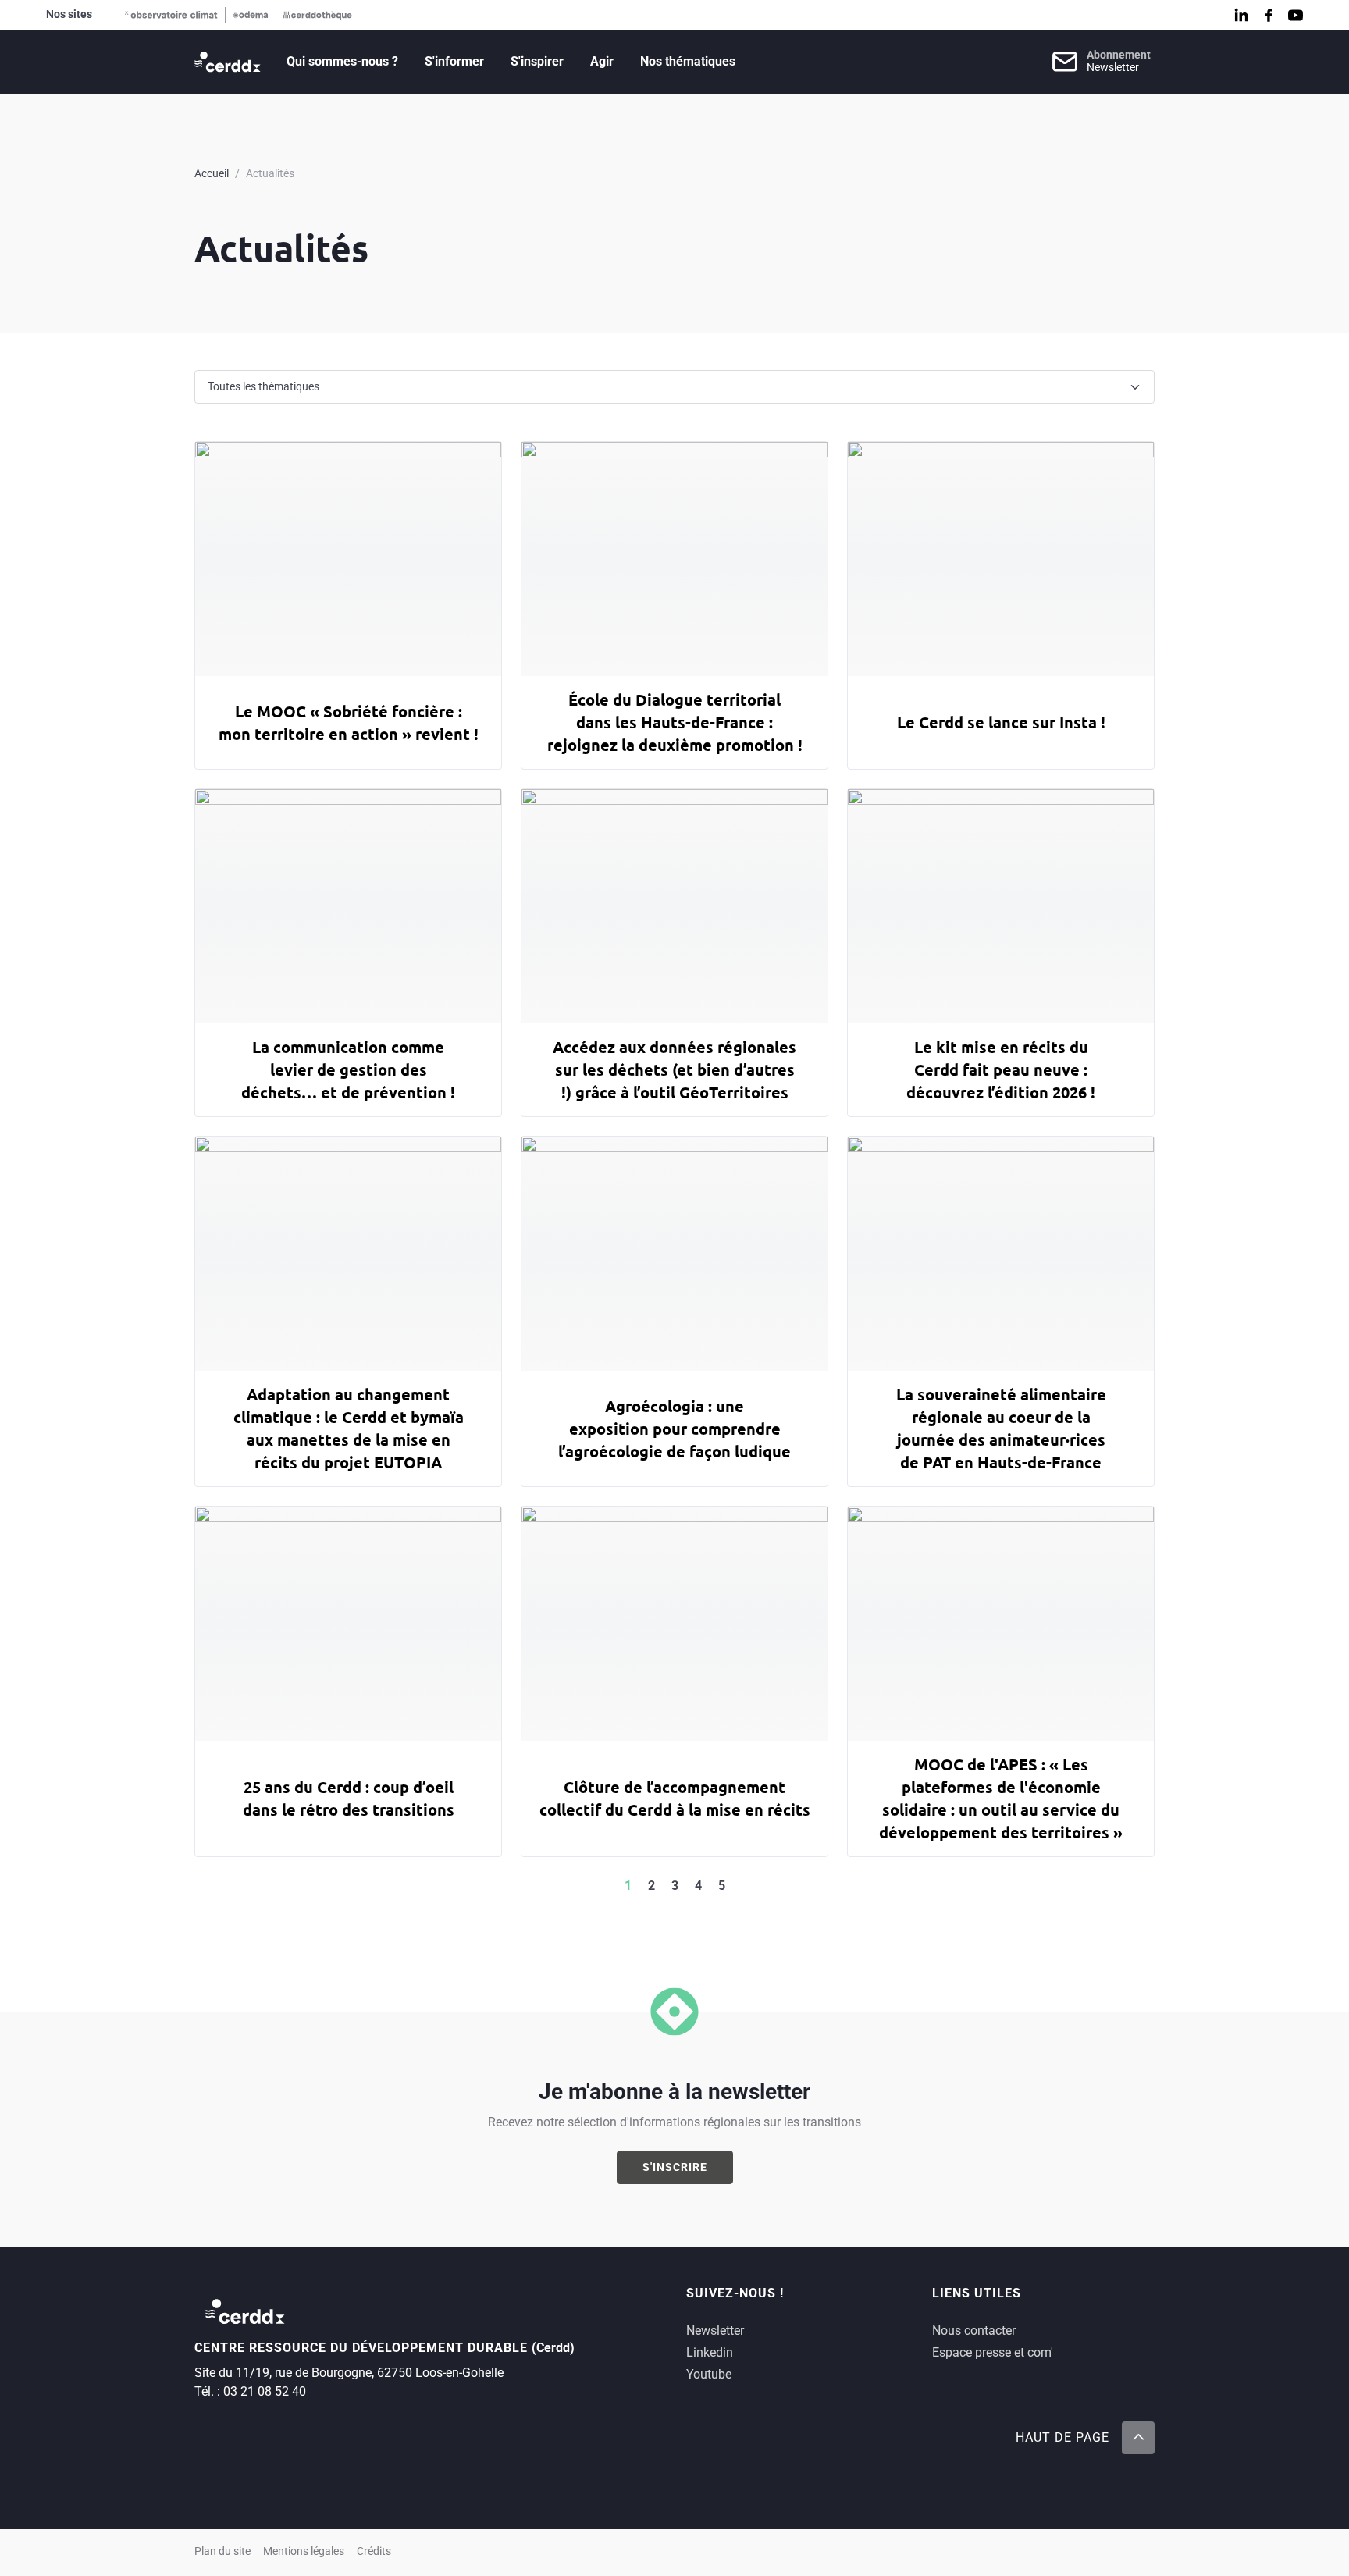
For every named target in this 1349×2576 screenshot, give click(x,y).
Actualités (270, 173)
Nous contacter (974, 2330)
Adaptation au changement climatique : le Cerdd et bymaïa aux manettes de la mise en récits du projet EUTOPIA (349, 1428)
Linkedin (710, 2352)
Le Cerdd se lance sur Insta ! (1001, 722)
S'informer (454, 61)
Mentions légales (304, 2551)
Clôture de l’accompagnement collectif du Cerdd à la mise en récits (675, 1798)
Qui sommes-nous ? (342, 61)
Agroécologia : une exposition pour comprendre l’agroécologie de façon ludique (674, 1429)
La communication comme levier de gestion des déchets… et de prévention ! (348, 1069)
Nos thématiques (688, 61)
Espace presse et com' (993, 2352)
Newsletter (715, 2330)
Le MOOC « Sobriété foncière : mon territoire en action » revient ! (349, 722)
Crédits (374, 2551)
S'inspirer (537, 61)
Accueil (212, 173)
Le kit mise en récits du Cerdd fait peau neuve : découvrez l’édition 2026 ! (1001, 1069)
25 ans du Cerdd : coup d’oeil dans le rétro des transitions (349, 1798)
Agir (602, 61)
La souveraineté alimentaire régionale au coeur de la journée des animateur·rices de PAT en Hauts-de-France (1001, 1428)
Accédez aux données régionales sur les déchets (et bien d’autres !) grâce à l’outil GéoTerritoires (674, 1069)
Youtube (709, 2374)
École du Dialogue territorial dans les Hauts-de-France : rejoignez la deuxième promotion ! (675, 722)
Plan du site (222, 2551)
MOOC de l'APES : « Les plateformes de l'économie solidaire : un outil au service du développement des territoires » (1001, 1798)
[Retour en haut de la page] (1138, 2438)
